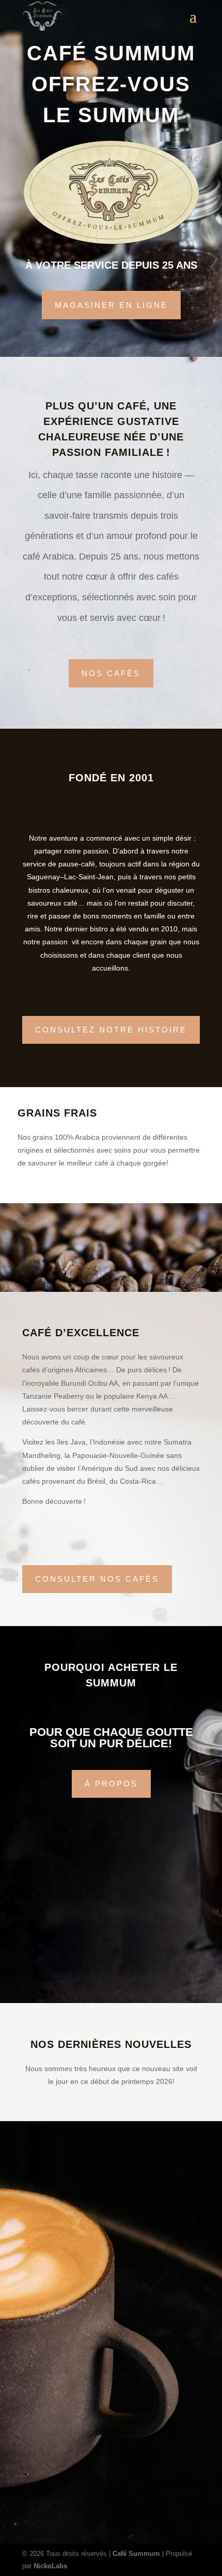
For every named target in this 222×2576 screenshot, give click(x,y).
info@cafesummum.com (57, 2459)
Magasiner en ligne (111, 305)
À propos (111, 1784)
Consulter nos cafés (97, 1579)
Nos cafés (111, 673)
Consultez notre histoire (111, 1030)
